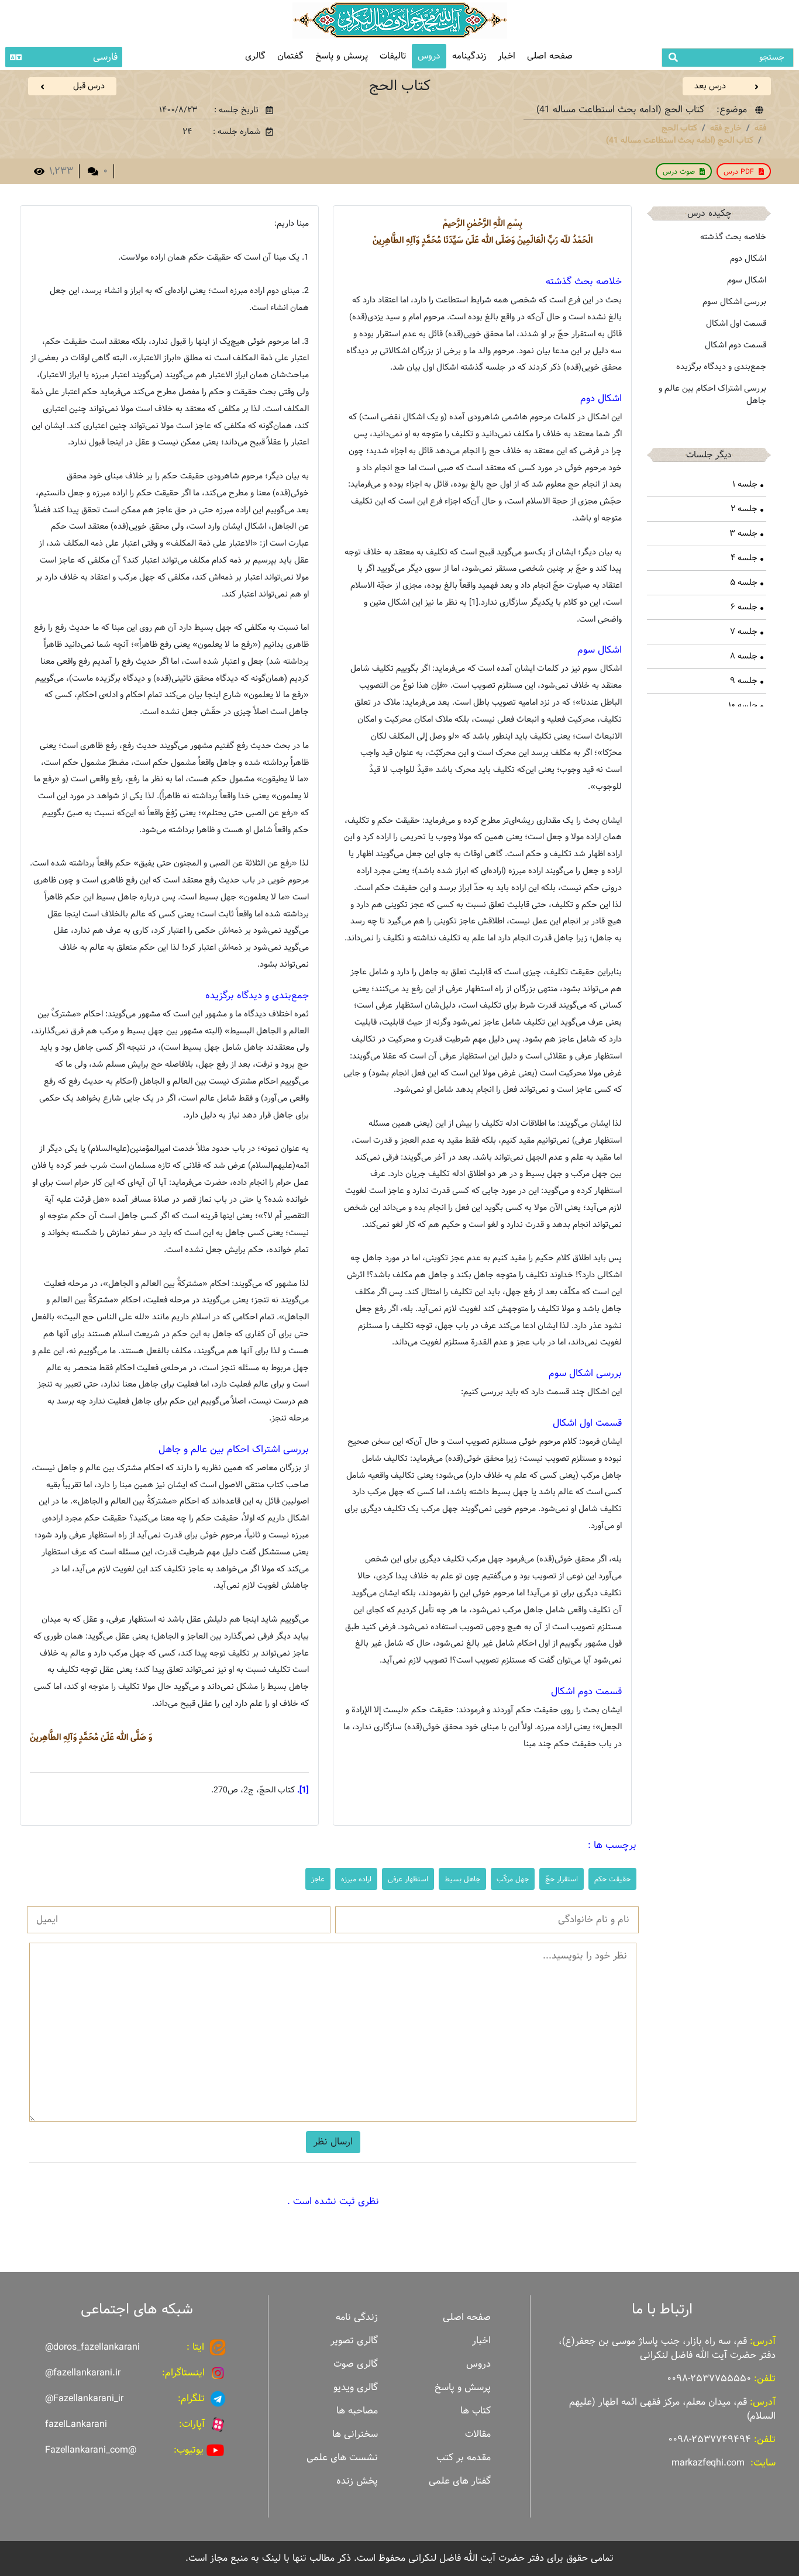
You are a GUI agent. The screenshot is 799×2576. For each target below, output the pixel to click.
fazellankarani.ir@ (83, 2373)
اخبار (507, 56)
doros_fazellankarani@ (92, 2347)
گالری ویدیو (356, 2387)
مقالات (478, 2434)
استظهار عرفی (408, 1879)
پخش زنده (357, 2481)
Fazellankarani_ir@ (84, 2399)
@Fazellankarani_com (91, 2450)
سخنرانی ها (355, 2434)
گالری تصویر (354, 2341)
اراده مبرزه (356, 1879)
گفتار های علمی (460, 2481)
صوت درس (679, 171)
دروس (429, 56)
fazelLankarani (76, 2424)
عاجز (318, 1879)
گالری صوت (356, 2364)
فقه (760, 128)
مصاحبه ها (357, 2411)
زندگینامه (469, 56)
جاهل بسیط (462, 1879)
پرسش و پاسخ (342, 56)
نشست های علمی (342, 2458)
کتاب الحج (679, 128)
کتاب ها (476, 2411)
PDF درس (739, 171)
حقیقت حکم (612, 1879)
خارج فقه (726, 128)
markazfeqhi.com (708, 2463)
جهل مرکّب (513, 1879)
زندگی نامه (357, 2317)
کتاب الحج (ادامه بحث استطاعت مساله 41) (680, 140)
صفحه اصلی (550, 56)
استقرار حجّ (562, 1879)
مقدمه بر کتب (464, 2458)
